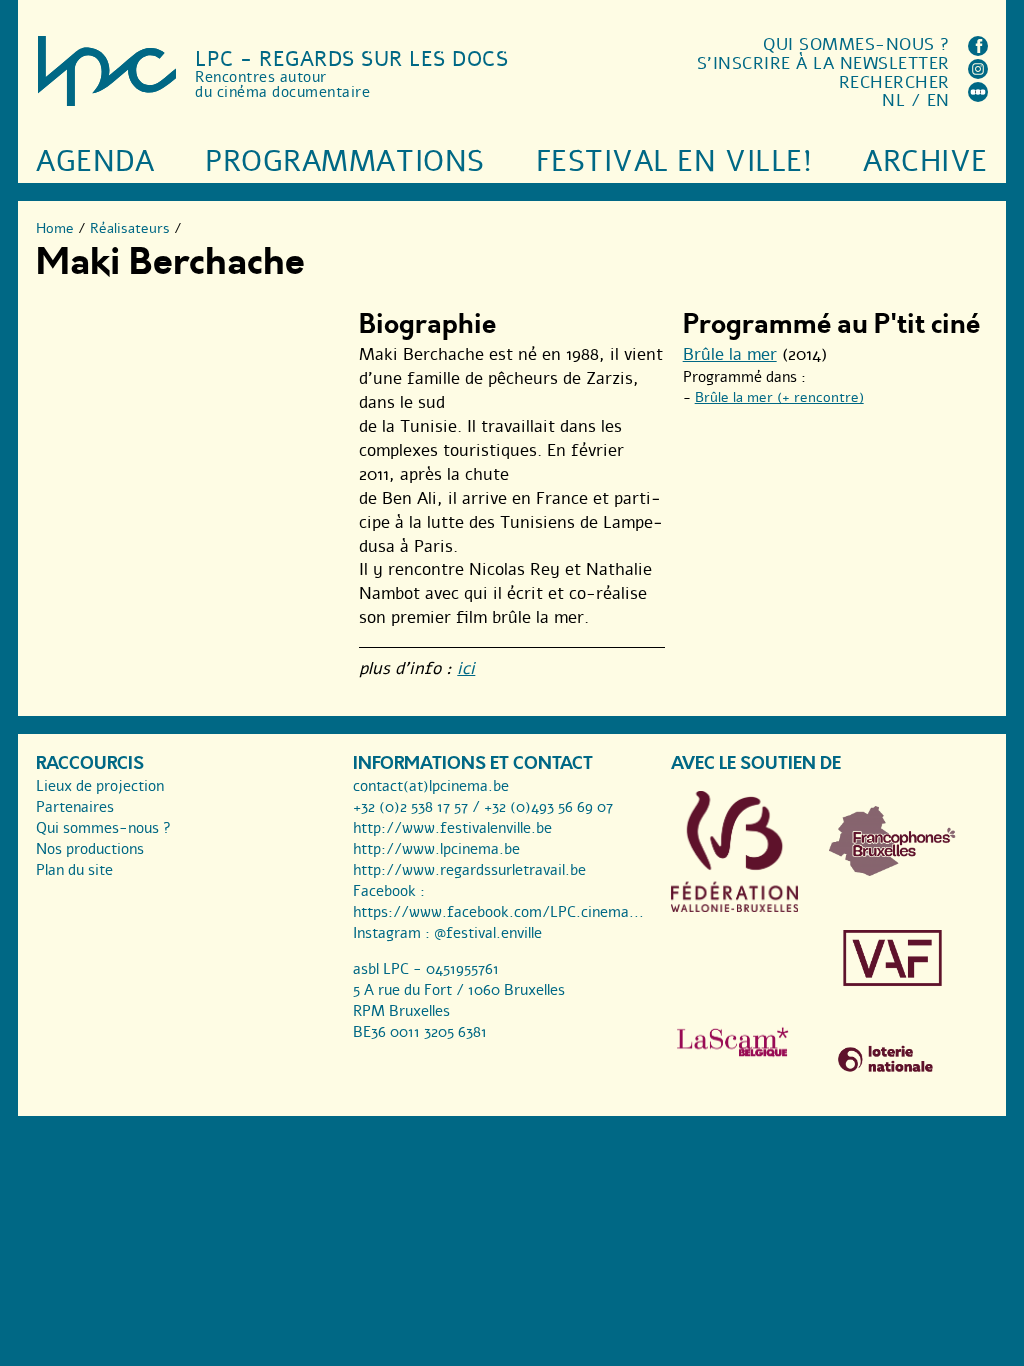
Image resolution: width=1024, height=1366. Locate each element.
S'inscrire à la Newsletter (823, 63)
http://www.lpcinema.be (436, 849)
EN (938, 100)
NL (893, 100)
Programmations (344, 161)
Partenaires (75, 807)
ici (466, 668)
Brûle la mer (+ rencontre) (779, 397)
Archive (925, 161)
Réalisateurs (130, 228)
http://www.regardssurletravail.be (469, 870)
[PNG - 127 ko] (892, 871)
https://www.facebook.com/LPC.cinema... (498, 912)
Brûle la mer (730, 354)
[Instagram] (978, 73)
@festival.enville (488, 933)
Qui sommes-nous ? (856, 44)
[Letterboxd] (978, 96)
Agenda (95, 161)
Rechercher (894, 82)
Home (55, 228)
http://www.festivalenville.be (452, 828)
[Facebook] (978, 50)
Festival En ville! (674, 161)
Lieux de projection (100, 786)
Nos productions (90, 849)
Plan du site (74, 870)
